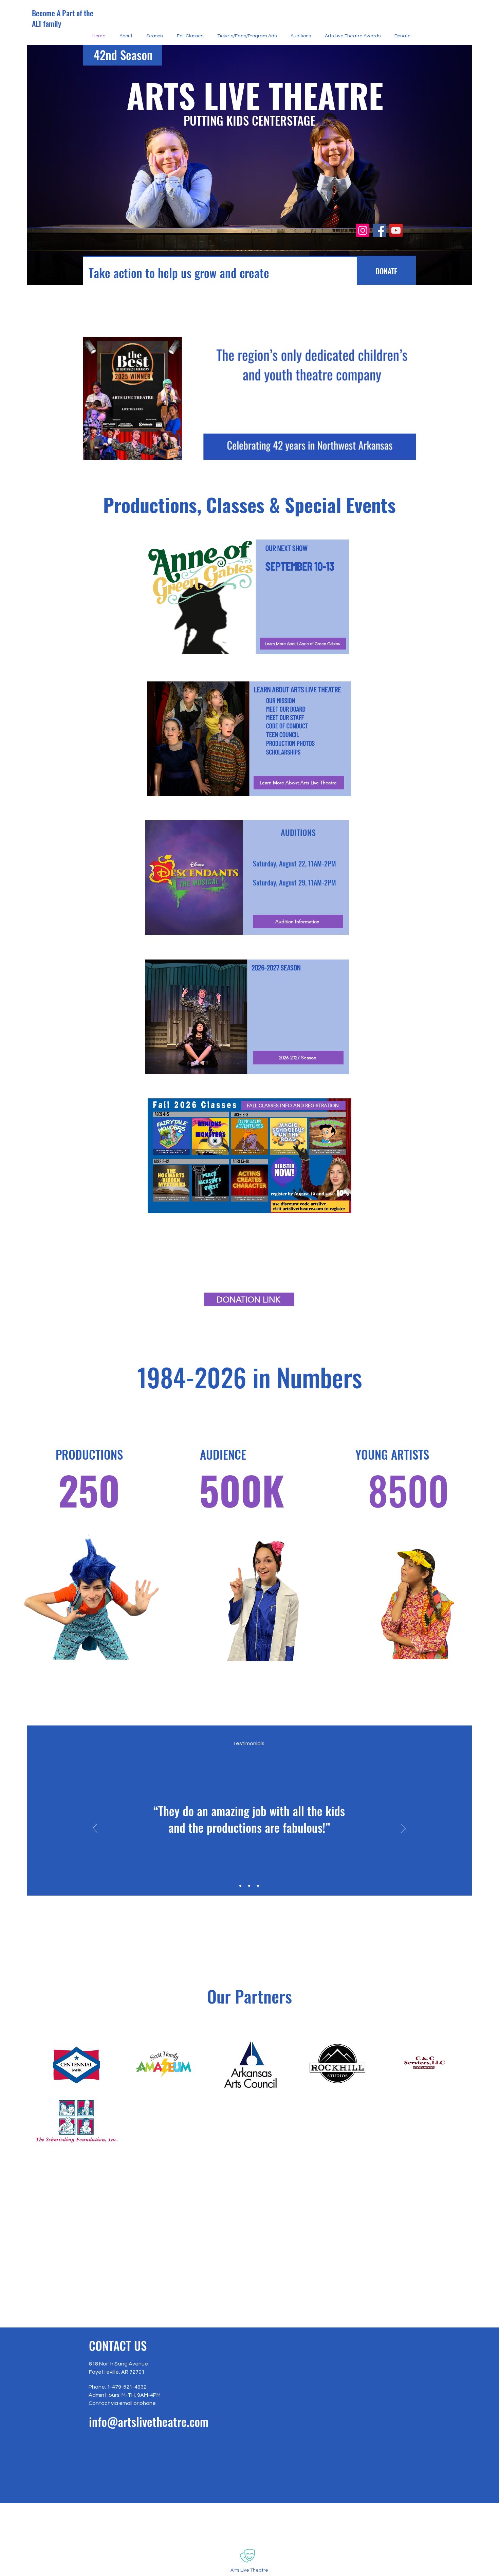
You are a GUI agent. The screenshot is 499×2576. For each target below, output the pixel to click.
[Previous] (95, 1829)
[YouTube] (396, 230)
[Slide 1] (240, 1886)
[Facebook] (379, 230)
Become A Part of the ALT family (63, 18)
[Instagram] (363, 230)
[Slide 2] (249, 1886)
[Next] (403, 1829)
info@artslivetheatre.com (149, 2422)
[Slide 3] (258, 1886)
